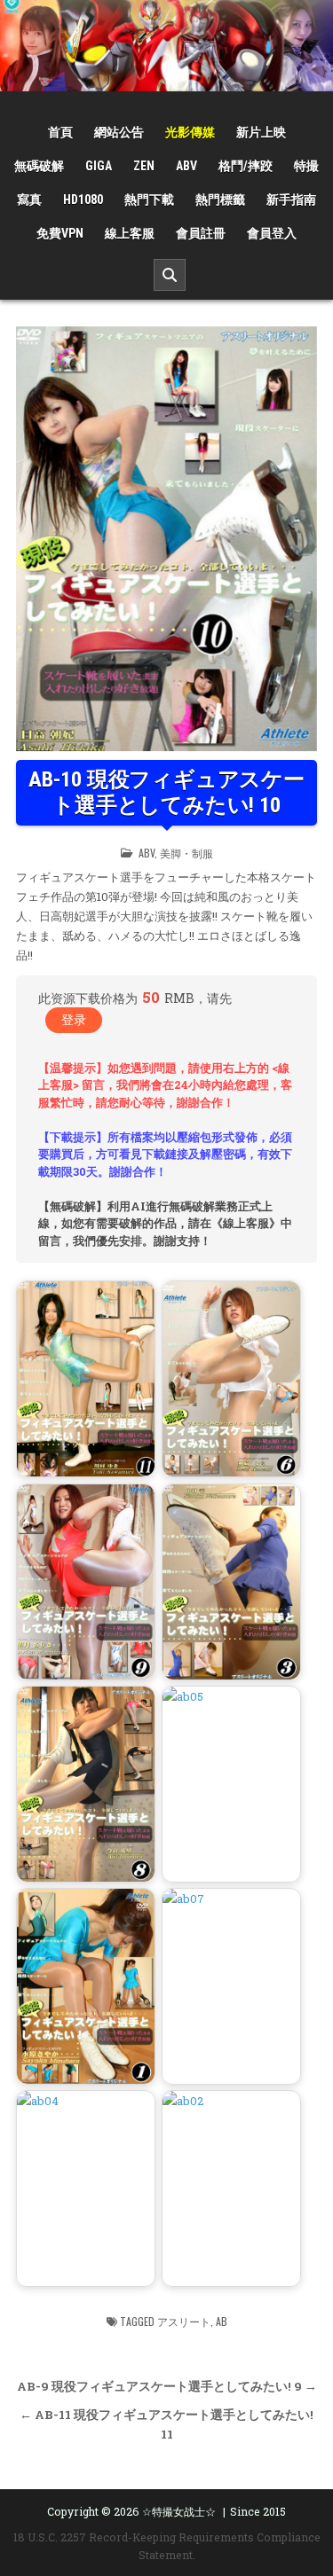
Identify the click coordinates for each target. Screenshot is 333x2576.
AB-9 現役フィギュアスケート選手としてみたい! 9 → (167, 2386)
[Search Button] (170, 275)
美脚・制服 (186, 853)
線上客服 (130, 233)
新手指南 (291, 200)
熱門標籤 (220, 200)
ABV (186, 166)
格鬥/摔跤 (246, 166)
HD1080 (83, 200)
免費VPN (60, 233)
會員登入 (272, 233)
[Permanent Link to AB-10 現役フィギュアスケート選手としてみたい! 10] (166, 539)
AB (222, 2321)
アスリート (184, 2321)
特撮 (306, 166)
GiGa (99, 166)
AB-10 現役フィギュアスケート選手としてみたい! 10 (166, 792)
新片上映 (261, 132)
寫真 (29, 200)
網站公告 (119, 132)
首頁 (60, 132)
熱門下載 (149, 200)
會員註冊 (201, 233)
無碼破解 (39, 166)
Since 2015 (258, 2511)
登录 (74, 1019)
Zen (144, 166)
